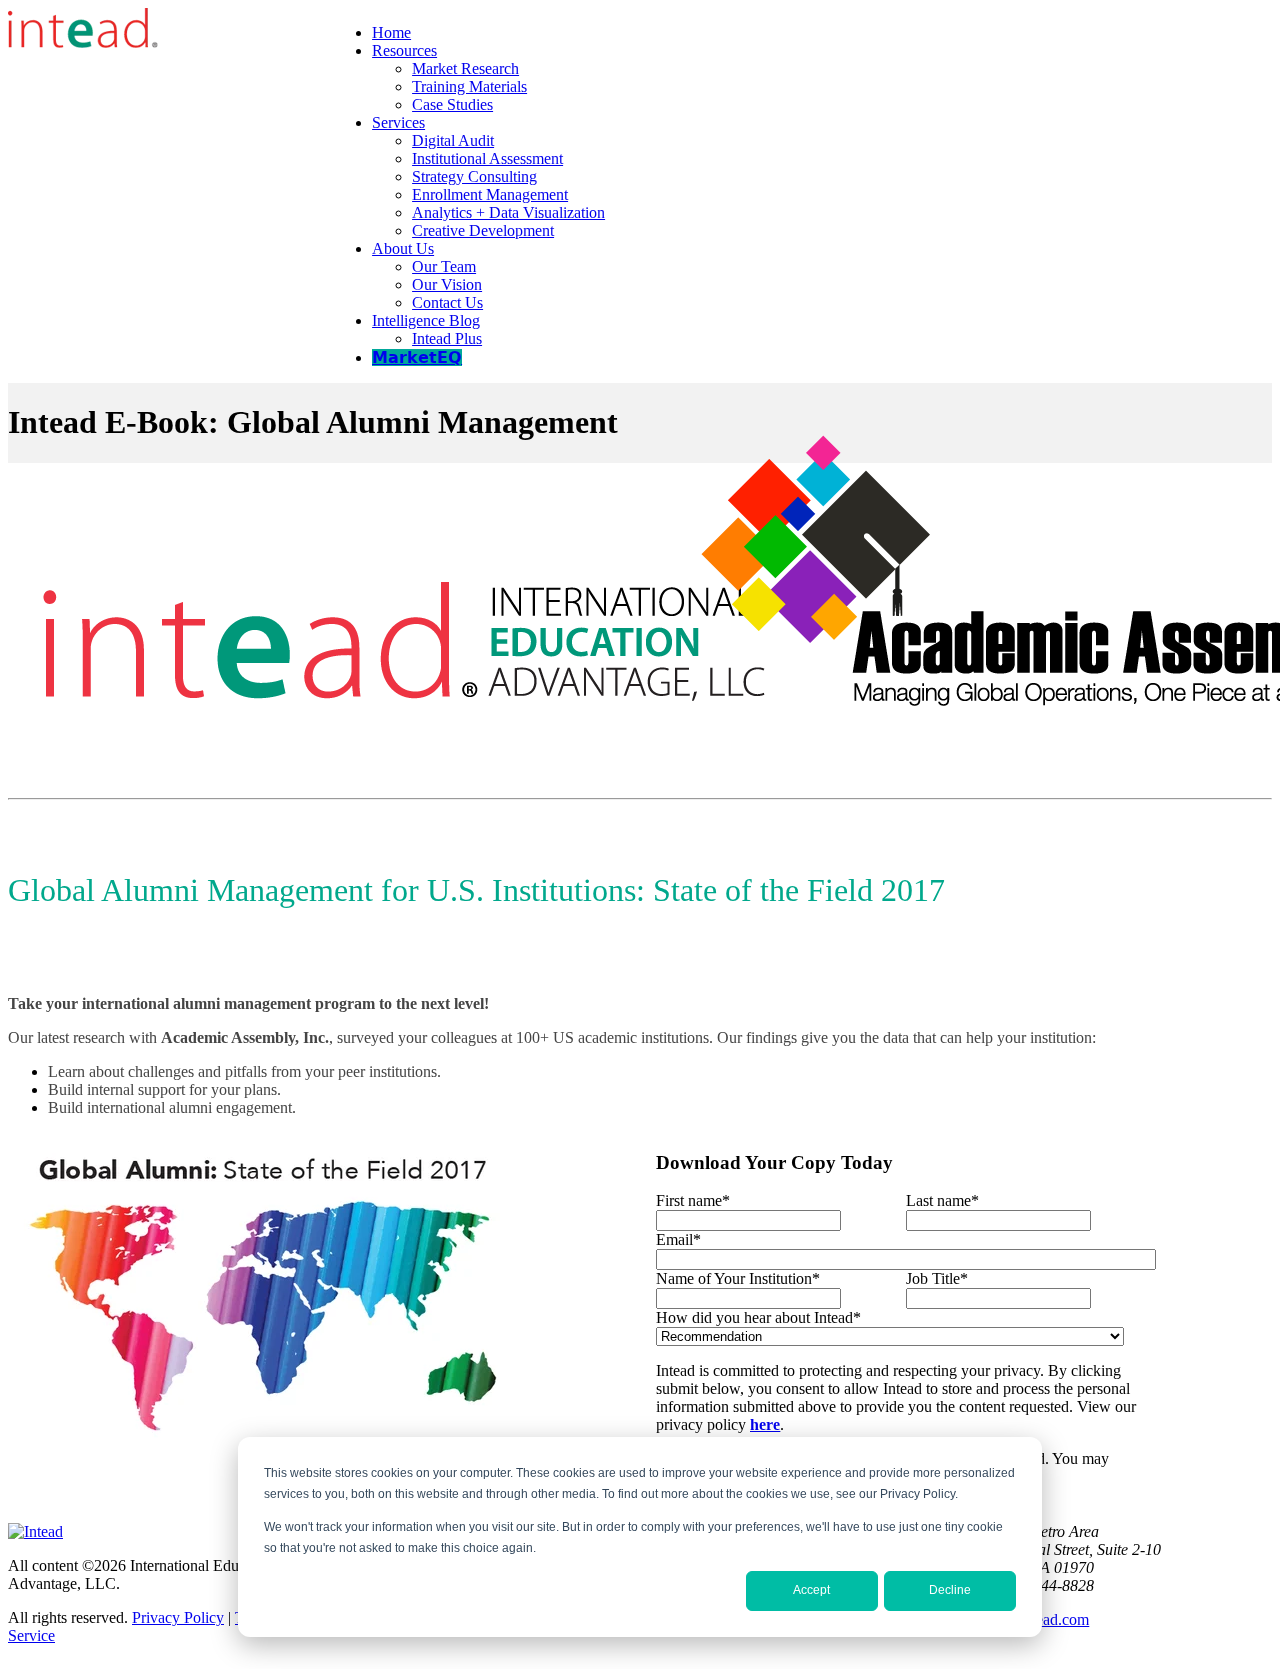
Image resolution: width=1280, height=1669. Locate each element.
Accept (811, 1590)
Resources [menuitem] (404, 50)
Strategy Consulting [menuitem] (474, 176)
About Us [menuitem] (403, 248)
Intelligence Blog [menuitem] (426, 320)
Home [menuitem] (391, 32)
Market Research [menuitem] (465, 68)
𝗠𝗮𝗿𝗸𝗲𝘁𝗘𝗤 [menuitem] (417, 357)
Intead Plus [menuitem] (447, 338)
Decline (950, 1590)
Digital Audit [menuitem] (453, 140)
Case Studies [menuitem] (452, 104)
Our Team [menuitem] (444, 266)
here (765, 1424)
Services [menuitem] (398, 122)
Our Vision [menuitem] (447, 284)
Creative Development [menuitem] (483, 230)
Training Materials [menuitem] (469, 86)
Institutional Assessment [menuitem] (487, 158)
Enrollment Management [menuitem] (490, 194)
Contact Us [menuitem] (447, 302)
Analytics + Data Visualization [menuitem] (508, 212)
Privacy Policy (178, 1617)
